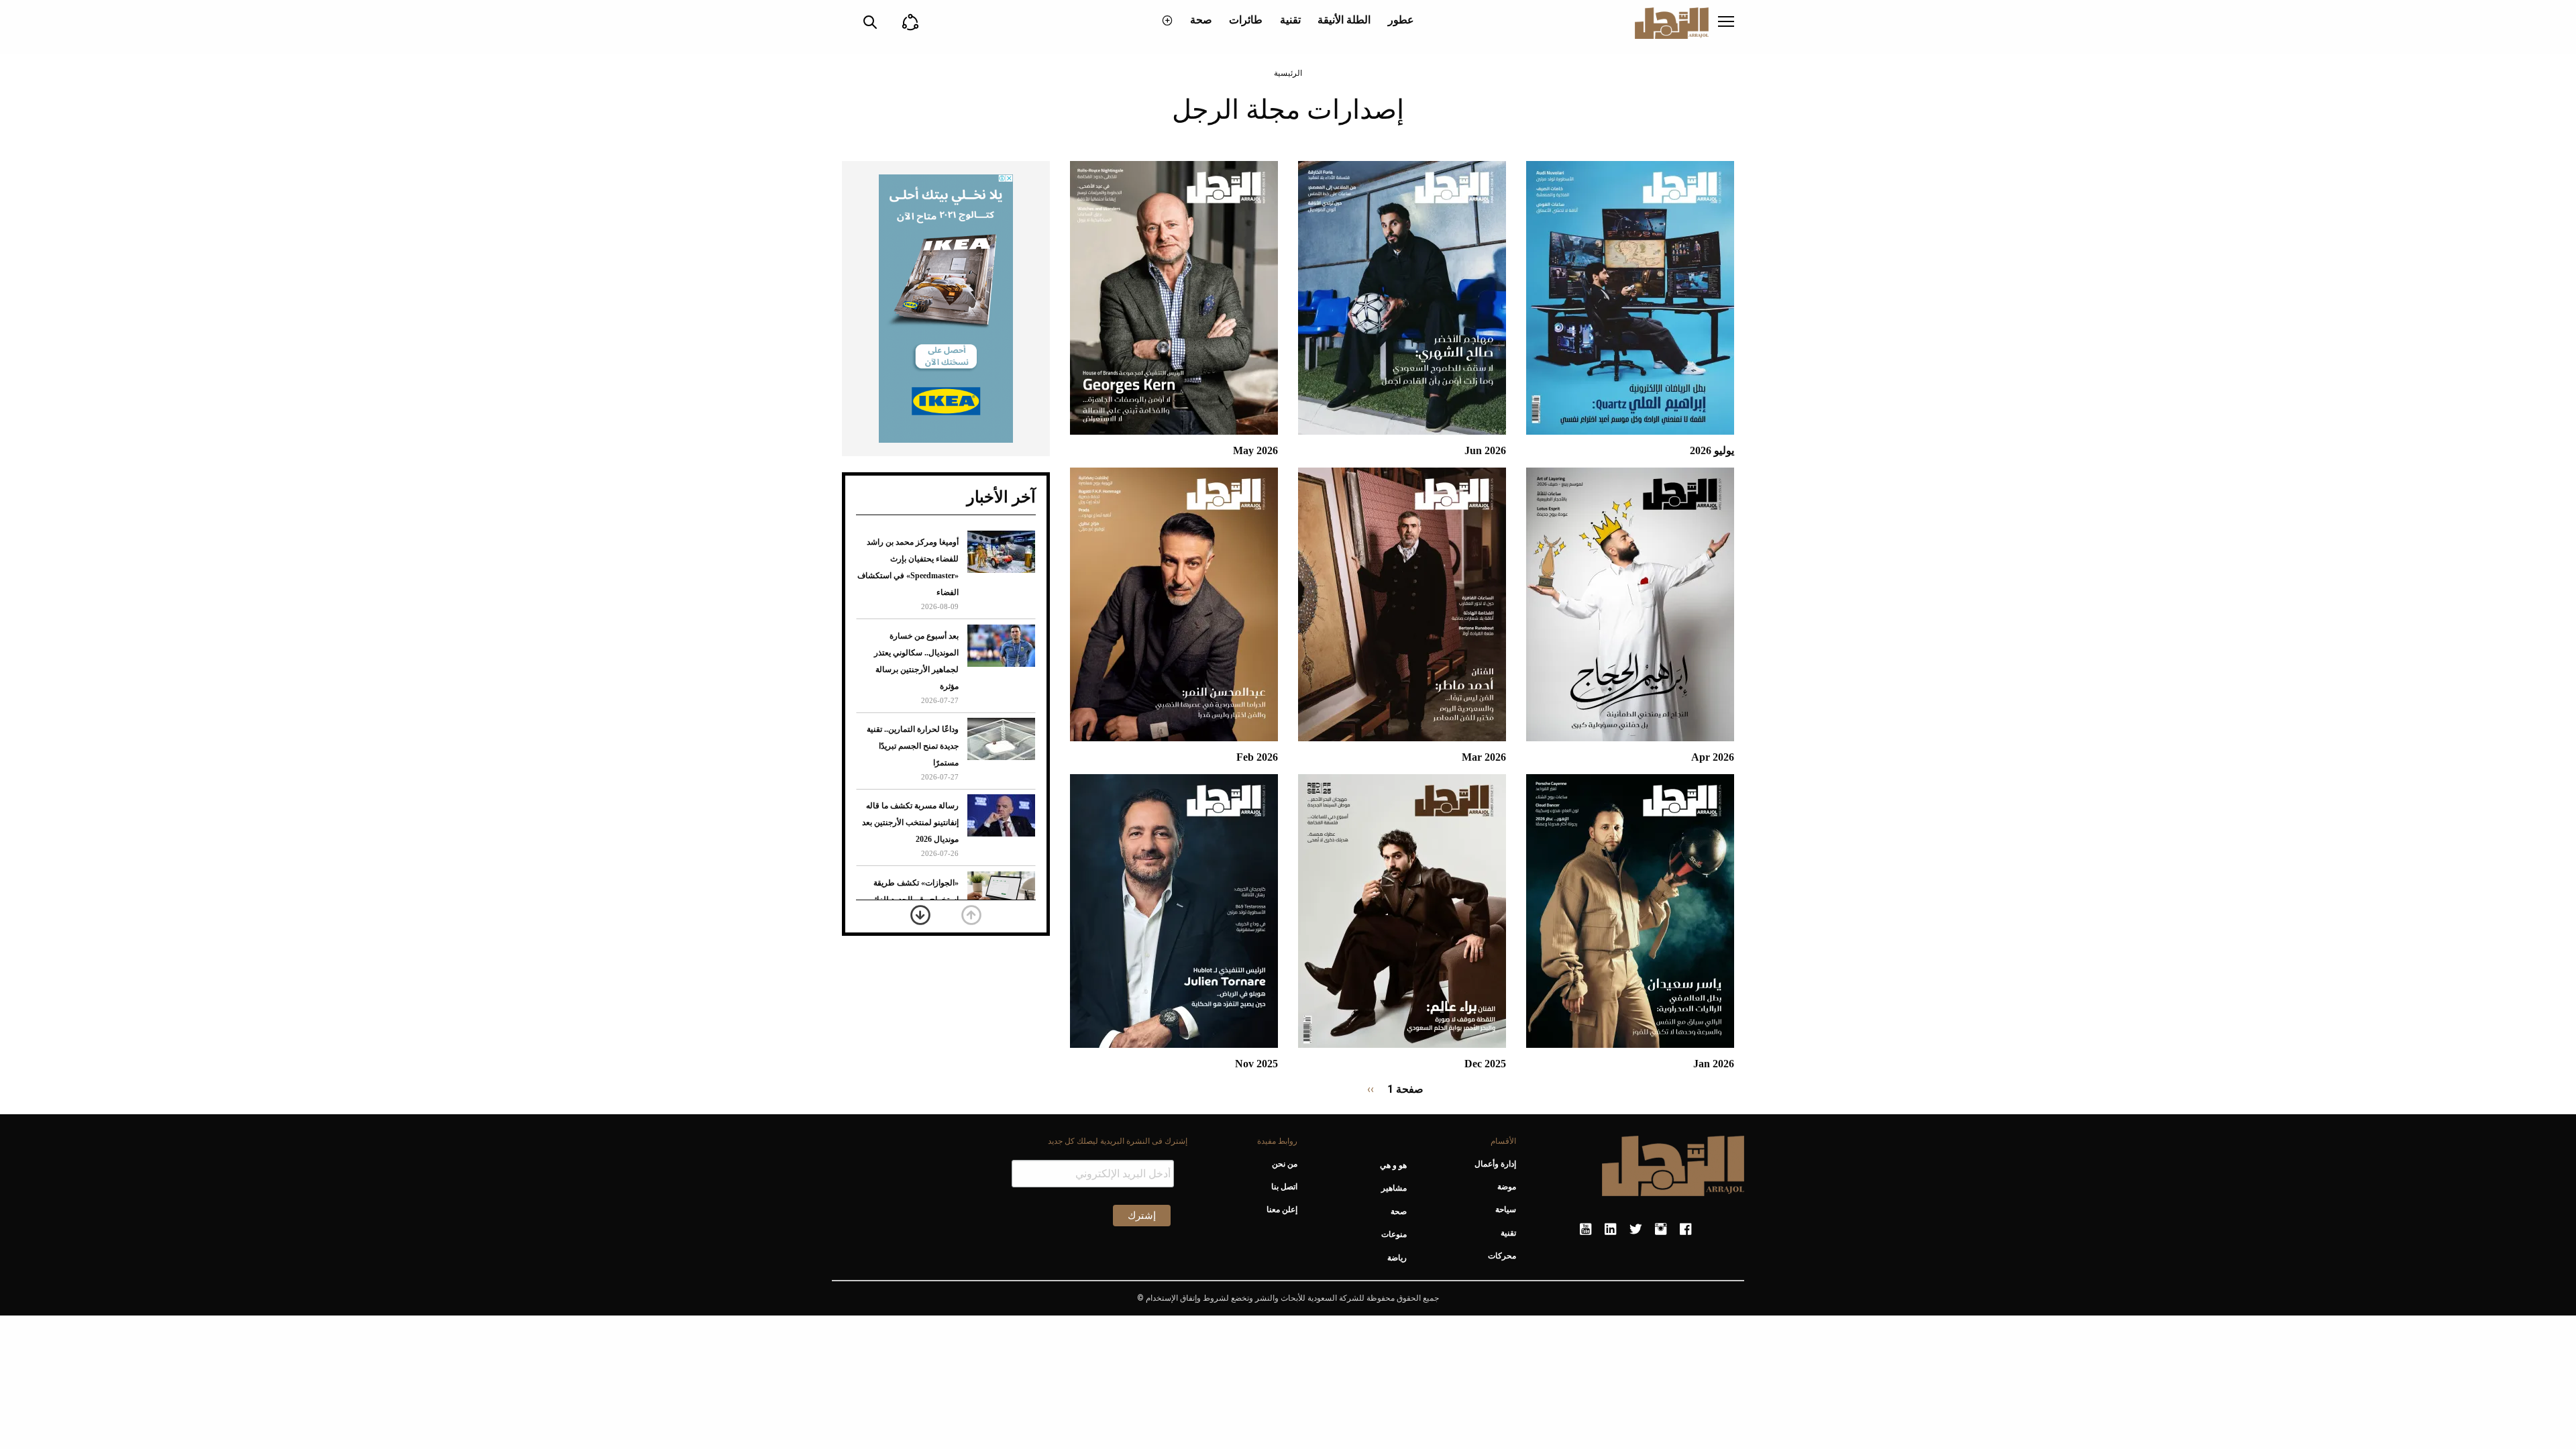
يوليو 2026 (1712, 450)
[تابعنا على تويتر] (1635, 1230)
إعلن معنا (1282, 1210)
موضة (1507, 1187)
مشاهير (1394, 1188)
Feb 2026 (1257, 757)
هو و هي (1393, 1165)
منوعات (1394, 1234)
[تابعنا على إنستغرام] (1661, 1230)
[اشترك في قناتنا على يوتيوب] (1586, 1230)
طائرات (1246, 20)
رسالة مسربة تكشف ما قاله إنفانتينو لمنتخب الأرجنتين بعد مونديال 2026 (910, 822)
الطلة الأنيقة (1344, 20)
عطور (1401, 20)
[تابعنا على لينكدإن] (1610, 1230)
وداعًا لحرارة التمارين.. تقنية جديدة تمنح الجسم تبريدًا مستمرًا (913, 746)
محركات (1502, 1256)
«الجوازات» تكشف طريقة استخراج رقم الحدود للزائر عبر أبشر (914, 900)
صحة (1201, 20)
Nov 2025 (1256, 1064)
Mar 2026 (1484, 757)
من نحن (1284, 1164)
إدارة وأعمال (1495, 1164)
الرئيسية (1288, 73)
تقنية (1290, 20)
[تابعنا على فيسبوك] (1685, 1230)
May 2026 (1255, 450)
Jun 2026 (1485, 450)
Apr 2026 (1713, 757)
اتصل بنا (1284, 1187)
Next (920, 915)
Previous (971, 915)
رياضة (1397, 1258)
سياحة (1506, 1210)
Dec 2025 (1485, 1064)
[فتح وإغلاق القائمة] (1726, 23)
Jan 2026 (1714, 1064)
